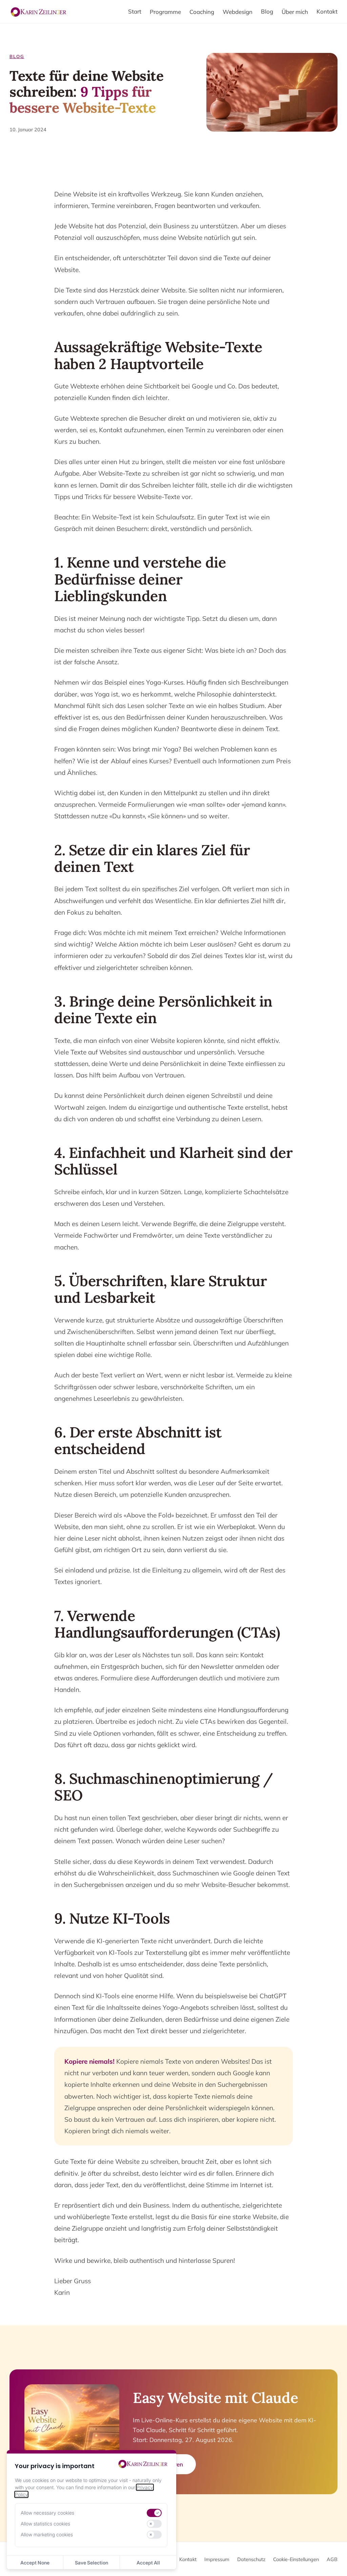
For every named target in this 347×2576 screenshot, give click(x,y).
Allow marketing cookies (47, 2534)
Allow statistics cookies (45, 2524)
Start (135, 11)
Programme (165, 12)
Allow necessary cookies (47, 2513)
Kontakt (327, 11)
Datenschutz (251, 2559)
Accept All (148, 2563)
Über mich (295, 12)
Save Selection (91, 2563)
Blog (267, 11)
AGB (332, 2559)
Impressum (217, 2559)
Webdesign (238, 12)
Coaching (202, 12)
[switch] (154, 2513)
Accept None (35, 2563)
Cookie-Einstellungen (296, 2559)
